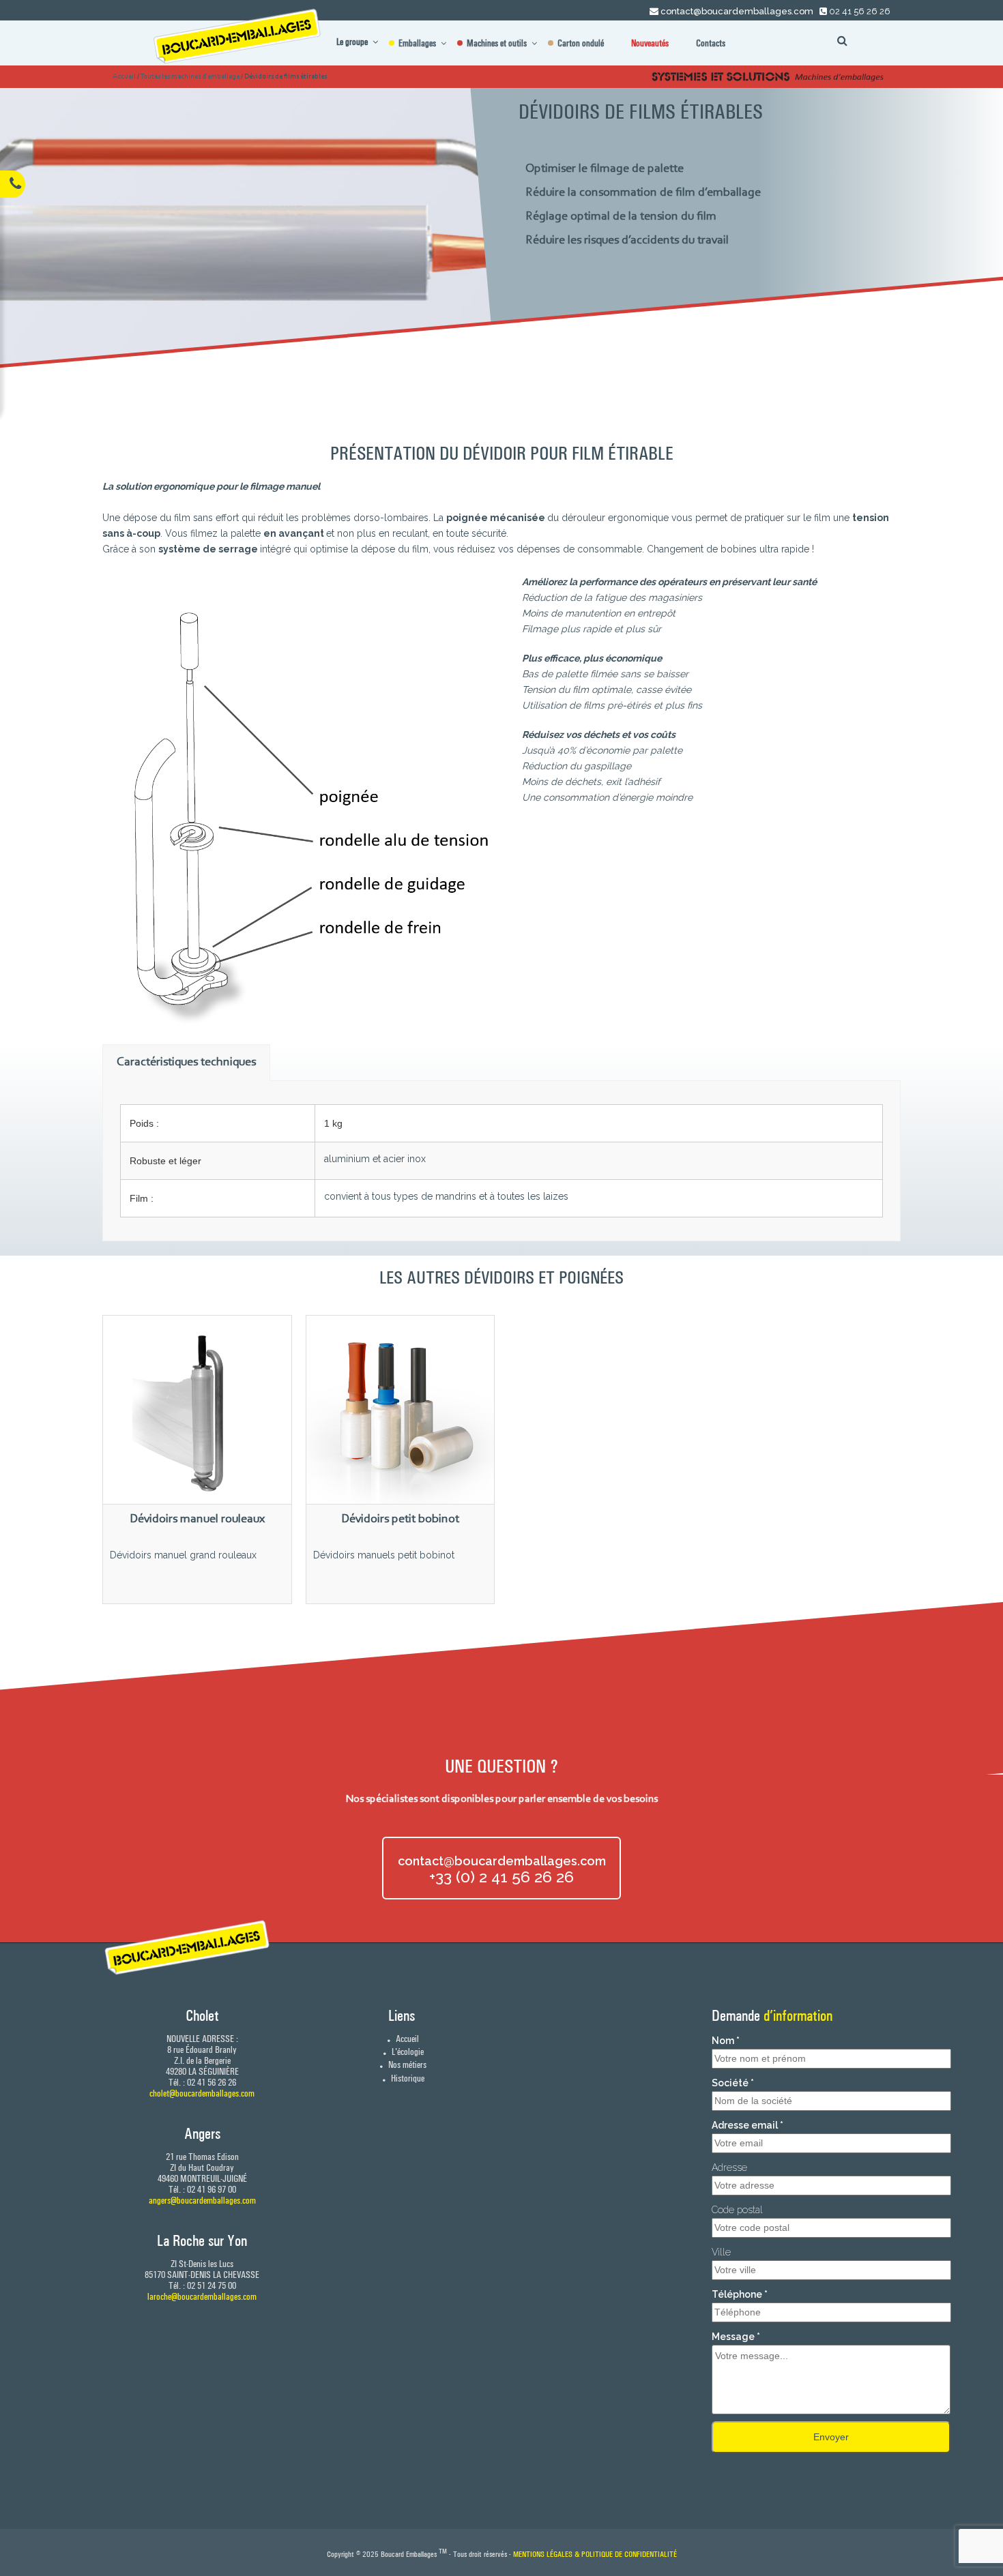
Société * (733, 2083)
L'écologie (407, 2052)
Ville (721, 2252)
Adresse (729, 2167)
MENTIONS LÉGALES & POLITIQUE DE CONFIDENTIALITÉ (595, 2554)
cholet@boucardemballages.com (202, 2093)
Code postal (737, 2210)
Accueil (124, 77)
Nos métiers (406, 2064)
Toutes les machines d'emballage (190, 77)
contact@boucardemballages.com (737, 11)
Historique (407, 2078)
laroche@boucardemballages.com (202, 2296)
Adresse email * (747, 2125)
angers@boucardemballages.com (202, 2200)
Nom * (726, 2041)
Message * (736, 2337)
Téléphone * (740, 2294)
